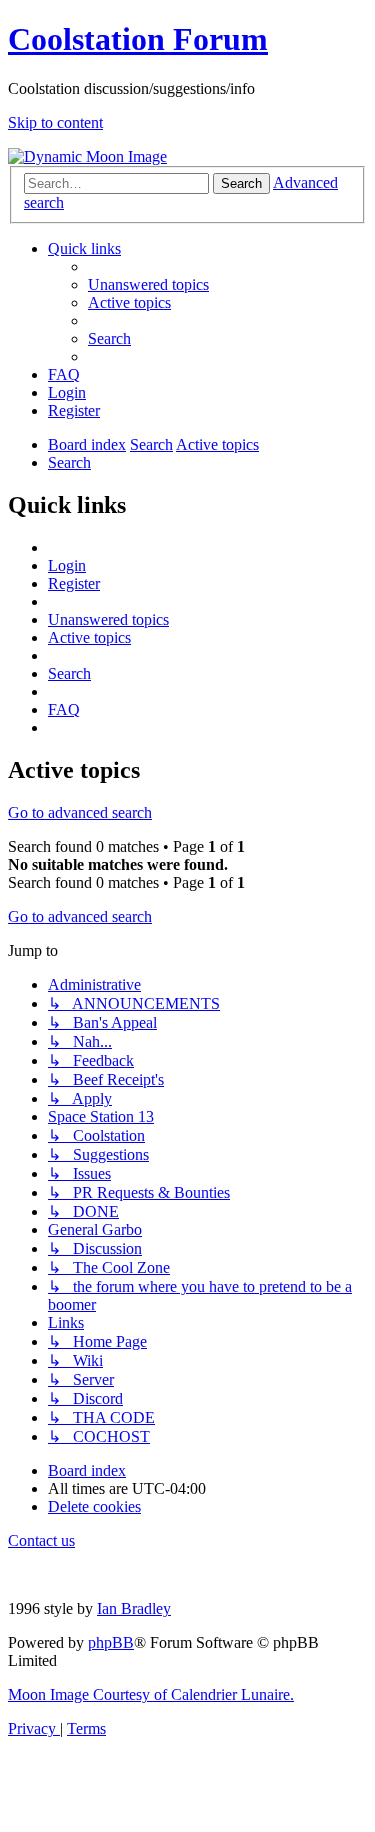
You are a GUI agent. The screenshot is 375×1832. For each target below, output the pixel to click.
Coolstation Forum (138, 39)
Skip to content (55, 122)
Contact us (41, 1540)
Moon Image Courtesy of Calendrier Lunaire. (151, 1694)
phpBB (111, 1642)
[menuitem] (148, 284)
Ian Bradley (134, 1608)
